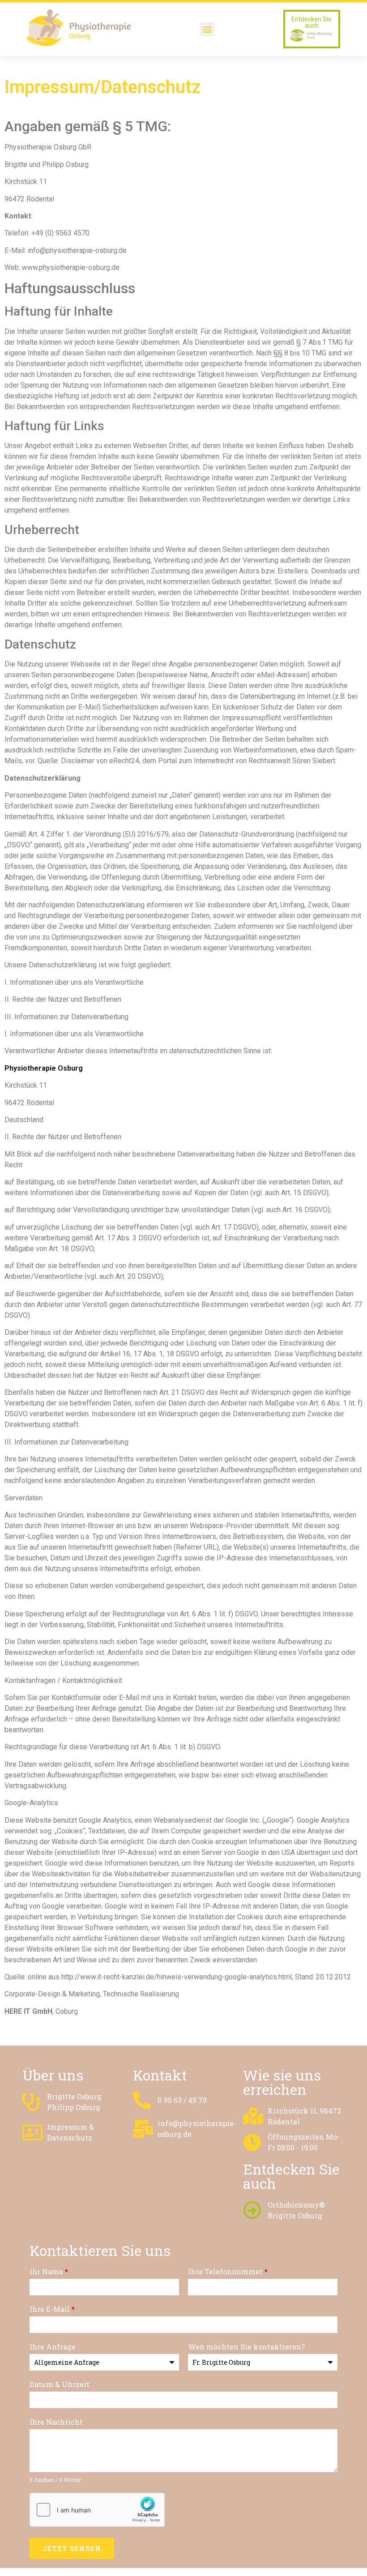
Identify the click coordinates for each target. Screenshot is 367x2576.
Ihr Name (49, 2271)
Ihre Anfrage (53, 2347)
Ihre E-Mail (52, 2309)
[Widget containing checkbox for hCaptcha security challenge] (97, 2510)
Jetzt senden (72, 2548)
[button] (207, 29)
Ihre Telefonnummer (228, 2271)
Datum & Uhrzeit (60, 2384)
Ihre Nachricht (56, 2422)
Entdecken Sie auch (312, 22)
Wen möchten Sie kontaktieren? (246, 2347)
